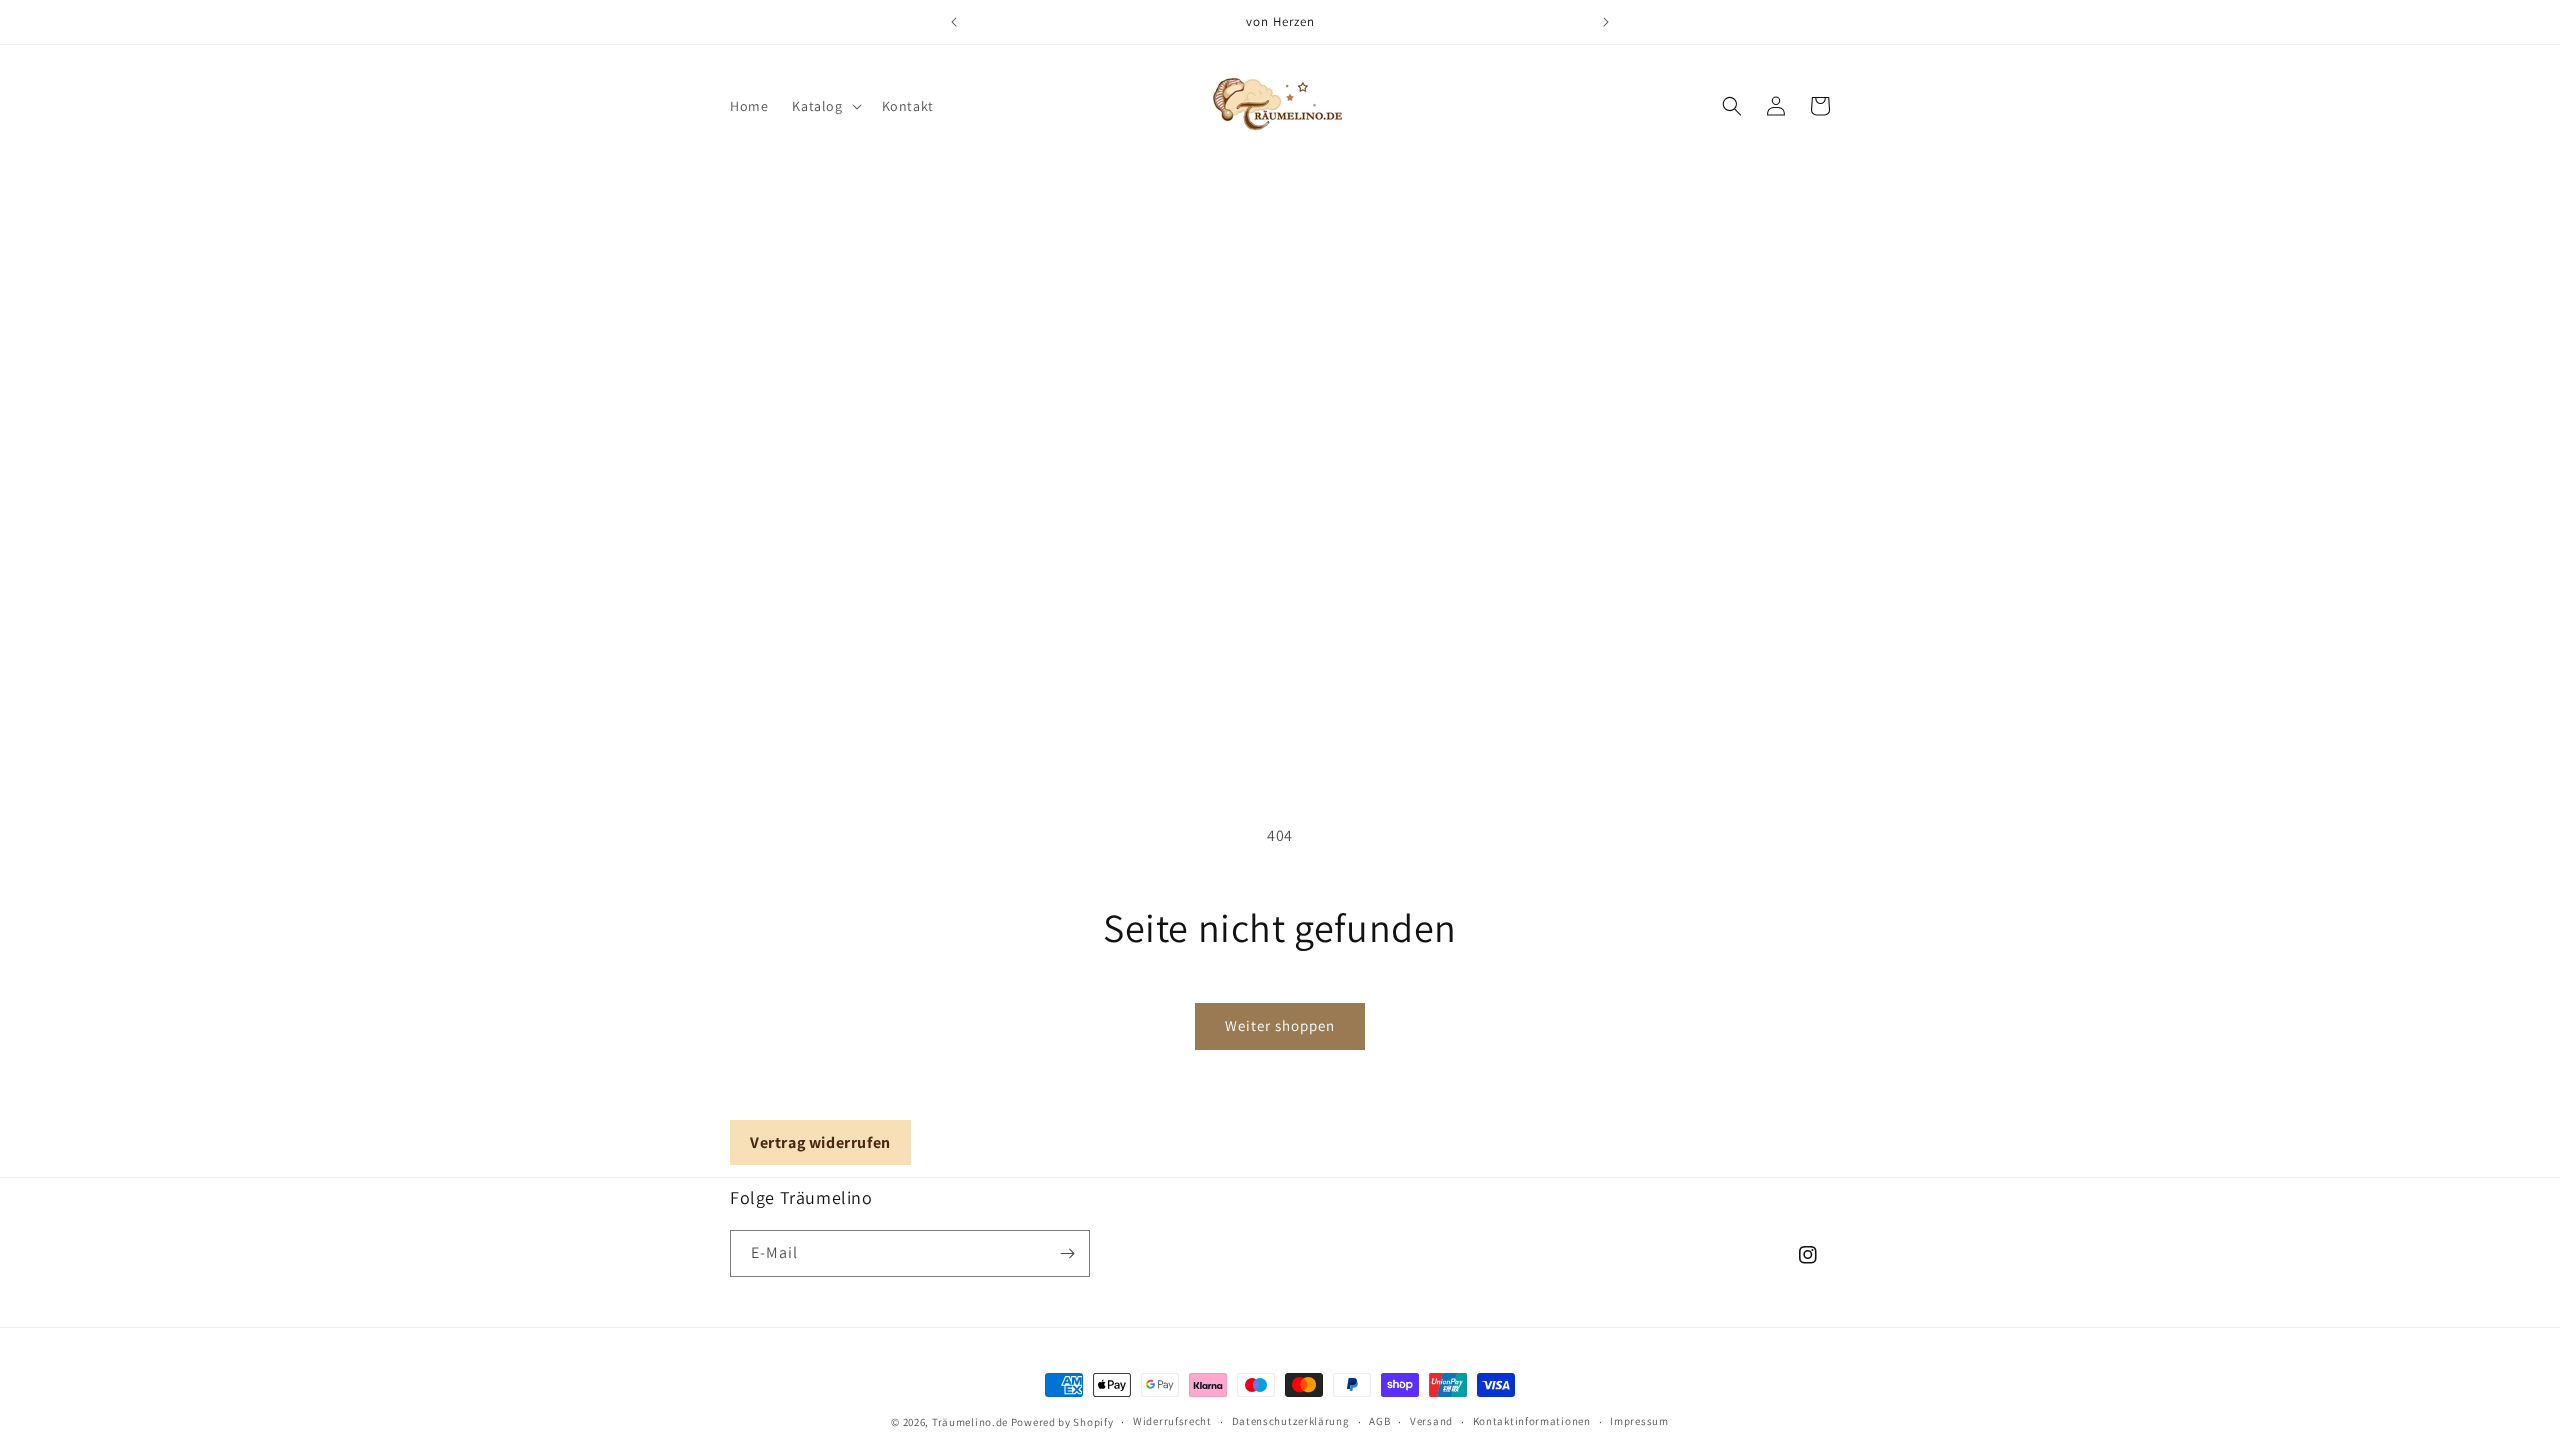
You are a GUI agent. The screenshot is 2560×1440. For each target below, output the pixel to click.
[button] (824, 106)
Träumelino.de (970, 1422)
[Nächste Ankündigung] (1606, 22)
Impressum (1639, 1421)
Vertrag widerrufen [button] (820, 1142)
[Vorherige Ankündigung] (954, 22)
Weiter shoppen (1280, 1025)
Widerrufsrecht (1172, 1421)
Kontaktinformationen (1532, 1421)
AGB (1379, 1421)
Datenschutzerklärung (1291, 1421)
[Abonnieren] (1067, 1253)
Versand (1431, 1421)
